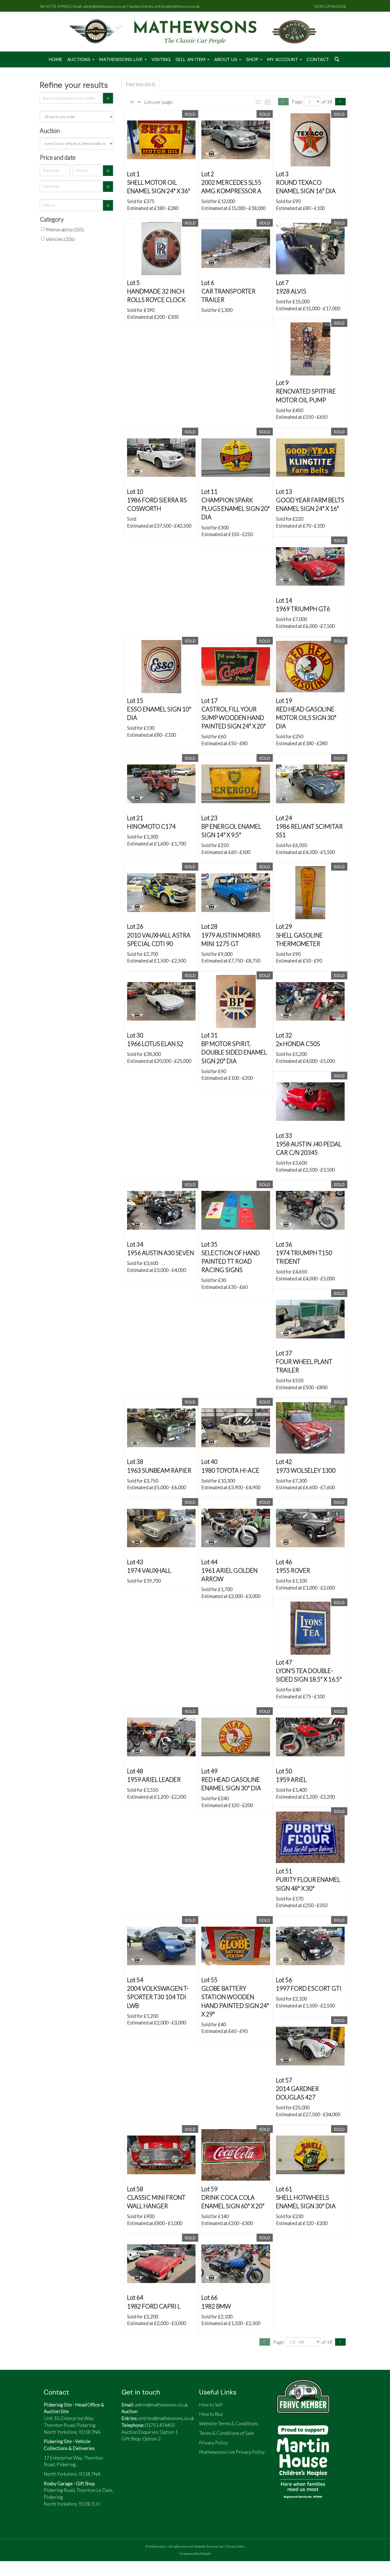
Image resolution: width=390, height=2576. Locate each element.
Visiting (161, 59)
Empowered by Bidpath (195, 2554)
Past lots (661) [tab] (140, 84)
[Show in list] (259, 101)
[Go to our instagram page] (167, 2460)
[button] (337, 60)
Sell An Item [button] (191, 59)
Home (56, 59)
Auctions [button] (79, 59)
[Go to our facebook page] (128, 2460)
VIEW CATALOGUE (330, 6)
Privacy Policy (235, 2546)
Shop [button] (253, 59)
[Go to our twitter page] (141, 2460)
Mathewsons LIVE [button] (122, 59)
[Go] (108, 98)
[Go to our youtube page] (153, 2460)
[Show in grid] (269, 101)
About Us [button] (226, 59)
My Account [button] (283, 59)
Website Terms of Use (209, 2546)
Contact (318, 59)
